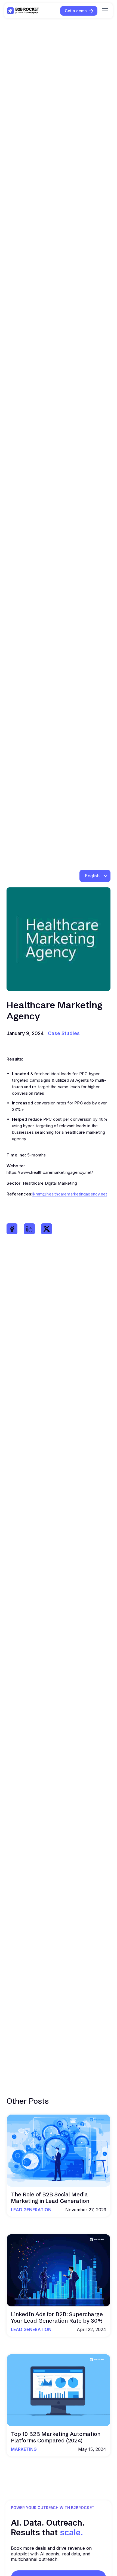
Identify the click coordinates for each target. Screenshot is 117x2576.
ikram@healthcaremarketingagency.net (70, 1194)
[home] (23, 11)
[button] (104, 11)
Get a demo (76, 11)
